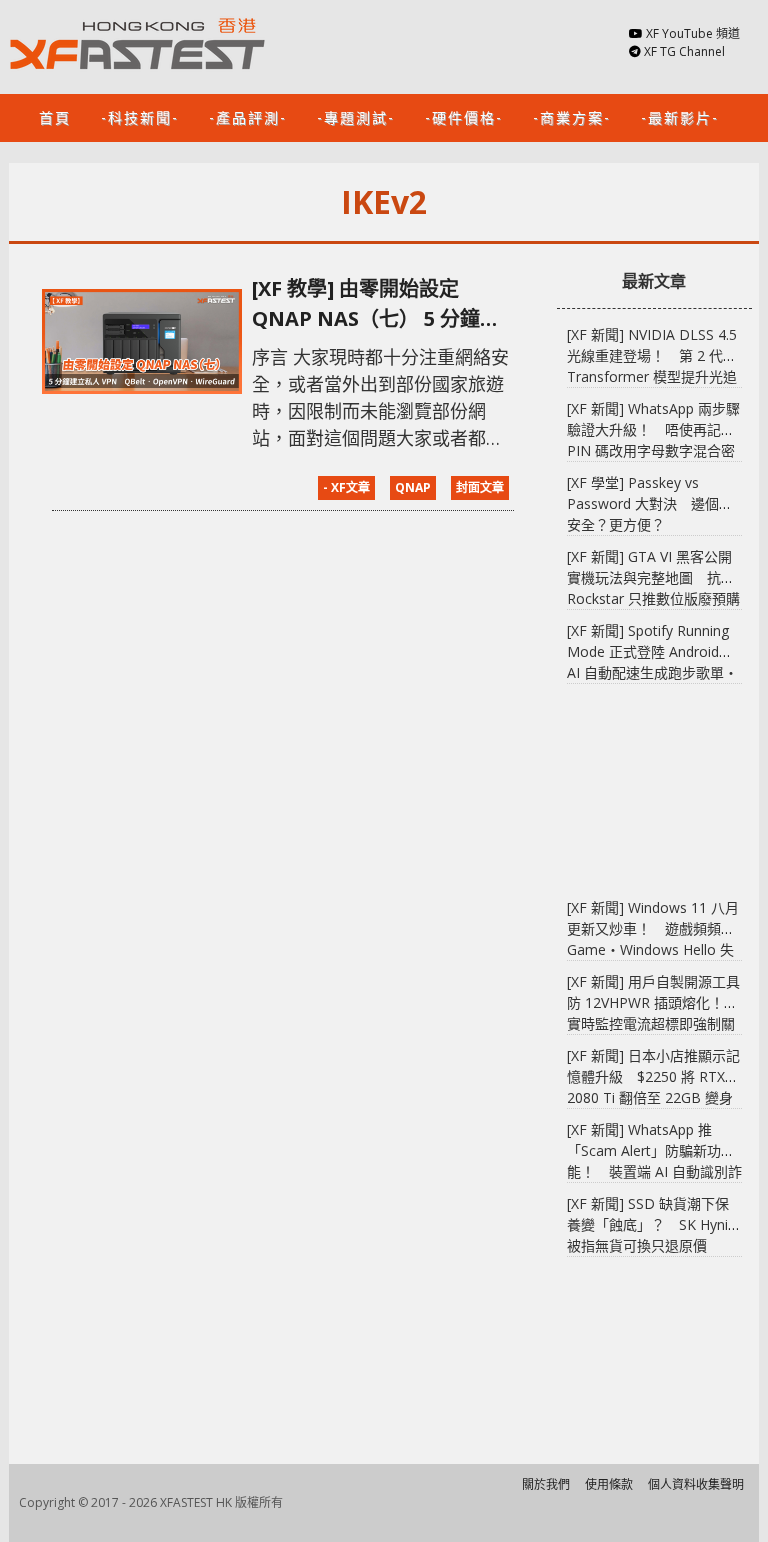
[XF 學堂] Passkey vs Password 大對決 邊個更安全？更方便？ (650, 503)
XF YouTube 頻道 (693, 33)
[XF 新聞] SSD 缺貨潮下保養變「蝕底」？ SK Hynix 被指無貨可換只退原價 (651, 1224)
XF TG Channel (684, 51)
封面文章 (480, 487)
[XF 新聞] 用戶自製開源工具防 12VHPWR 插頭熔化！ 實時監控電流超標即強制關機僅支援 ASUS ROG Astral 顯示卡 (653, 1023)
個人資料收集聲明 (696, 1484)
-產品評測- (248, 116)
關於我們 (546, 1484)
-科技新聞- (140, 116)
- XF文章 (346, 487)
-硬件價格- (464, 116)
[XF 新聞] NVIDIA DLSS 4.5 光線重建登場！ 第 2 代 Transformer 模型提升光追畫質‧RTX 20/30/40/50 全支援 (652, 376)
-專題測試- (356, 116)
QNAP (413, 487)
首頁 (55, 116)
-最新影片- (680, 116)
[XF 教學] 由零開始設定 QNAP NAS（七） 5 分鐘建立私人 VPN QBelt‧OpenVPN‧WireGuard (376, 304)
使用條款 (609, 1484)
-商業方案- (572, 116)
